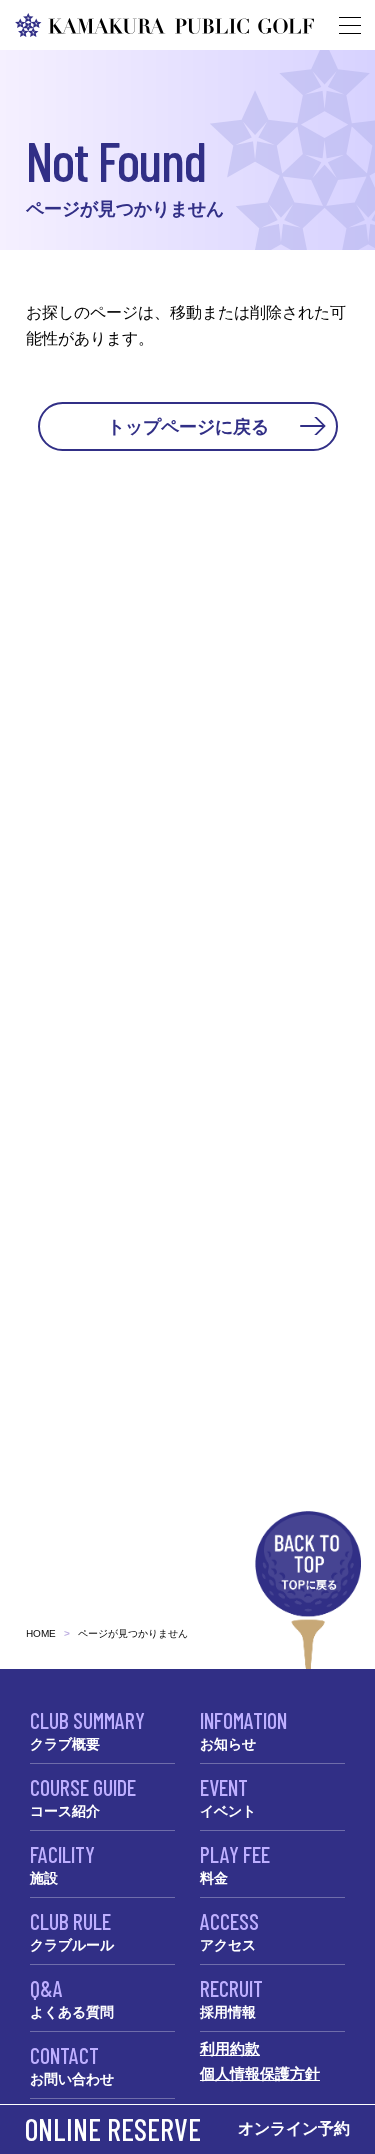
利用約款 (230, 2048)
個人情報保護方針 (260, 2073)
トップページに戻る (188, 426)
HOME (41, 1633)
